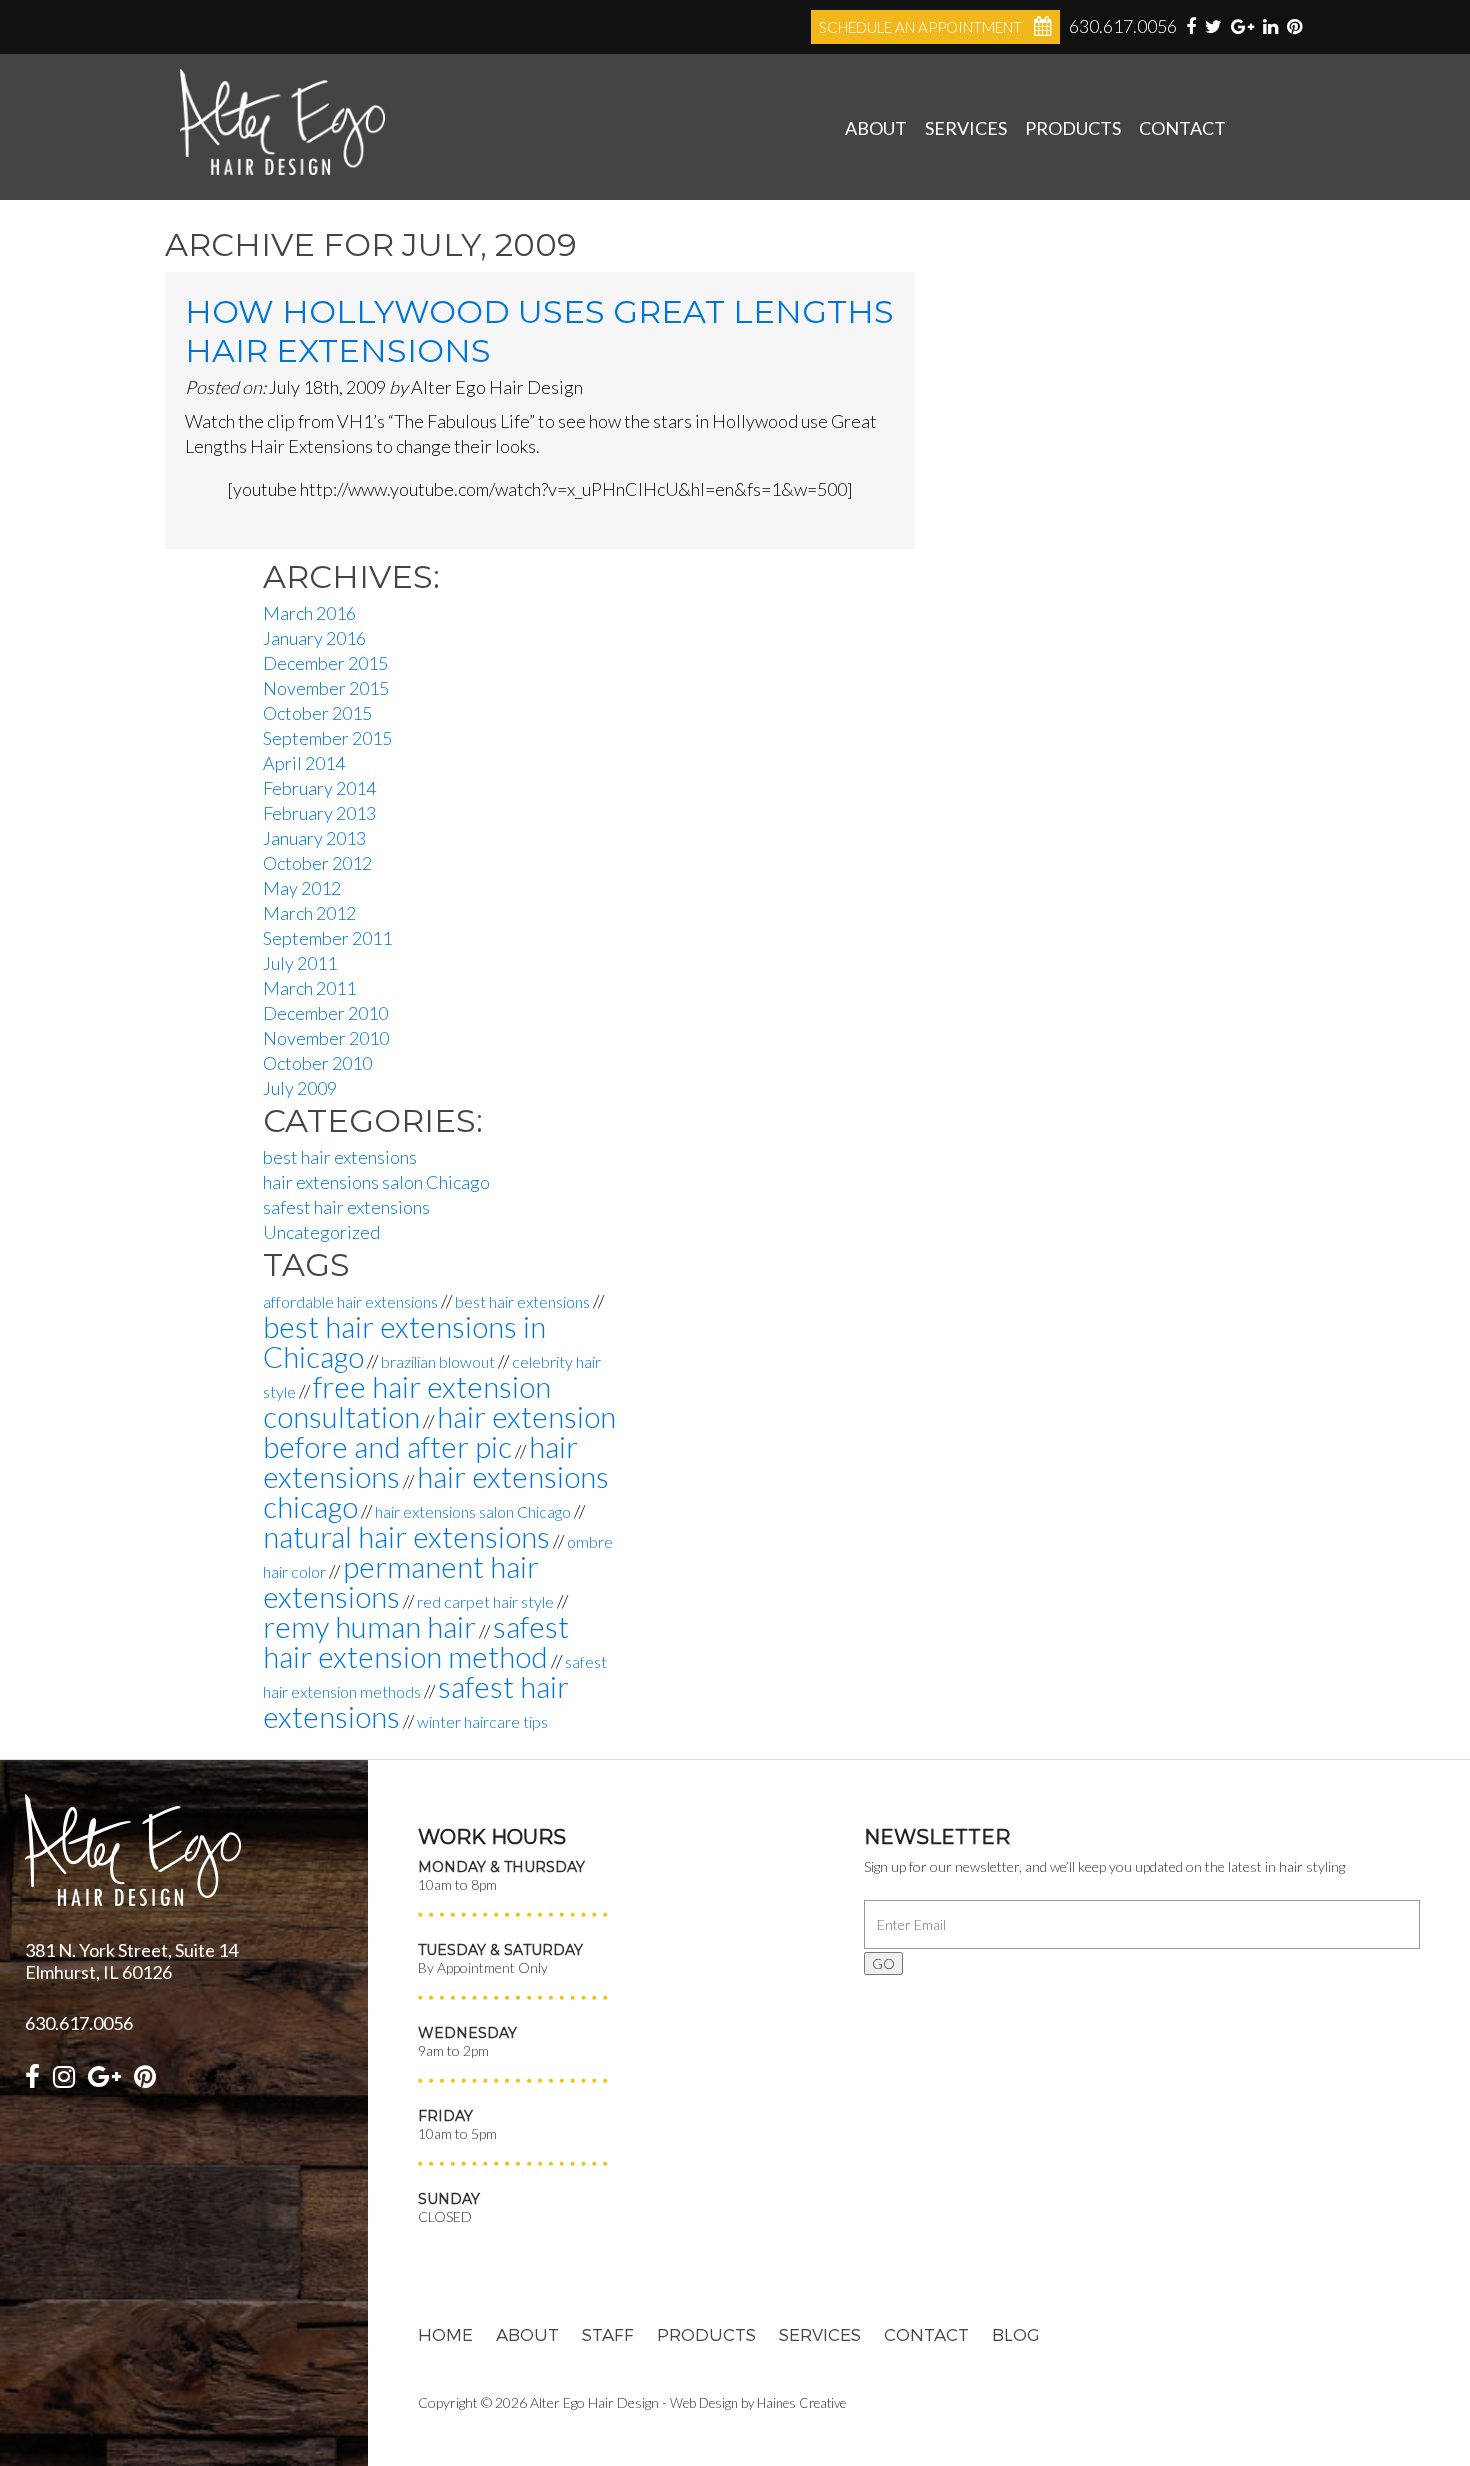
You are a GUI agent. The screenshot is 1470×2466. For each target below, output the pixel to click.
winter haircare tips (482, 1721)
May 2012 (302, 888)
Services (966, 128)
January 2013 (314, 838)
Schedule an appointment (920, 27)
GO (883, 1963)
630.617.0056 (1123, 26)
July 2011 (300, 963)
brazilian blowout (438, 1361)
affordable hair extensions (350, 1301)
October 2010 (317, 1063)
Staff (608, 2334)
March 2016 (309, 613)
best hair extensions (340, 1157)
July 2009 (300, 1088)
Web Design (704, 2403)
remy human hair (369, 1626)
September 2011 (327, 938)
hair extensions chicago (436, 1491)
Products (1073, 128)
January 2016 (314, 638)
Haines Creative (801, 2403)
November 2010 (326, 1038)
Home (445, 2334)
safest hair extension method (416, 1641)
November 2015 (326, 688)
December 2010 (325, 1013)
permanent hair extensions (401, 1581)
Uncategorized (321, 1232)
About (876, 128)
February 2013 (319, 813)
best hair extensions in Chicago (404, 1341)
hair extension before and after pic (439, 1431)
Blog (1016, 2334)
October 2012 (317, 863)
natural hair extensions (406, 1536)
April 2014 (304, 763)
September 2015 (327, 738)
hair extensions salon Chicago (376, 1182)
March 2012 (309, 913)
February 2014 (319, 788)
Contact (1182, 128)
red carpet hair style (485, 1601)
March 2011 (309, 988)
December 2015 (325, 663)
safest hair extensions (346, 1207)
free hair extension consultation (407, 1401)
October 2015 (317, 713)
